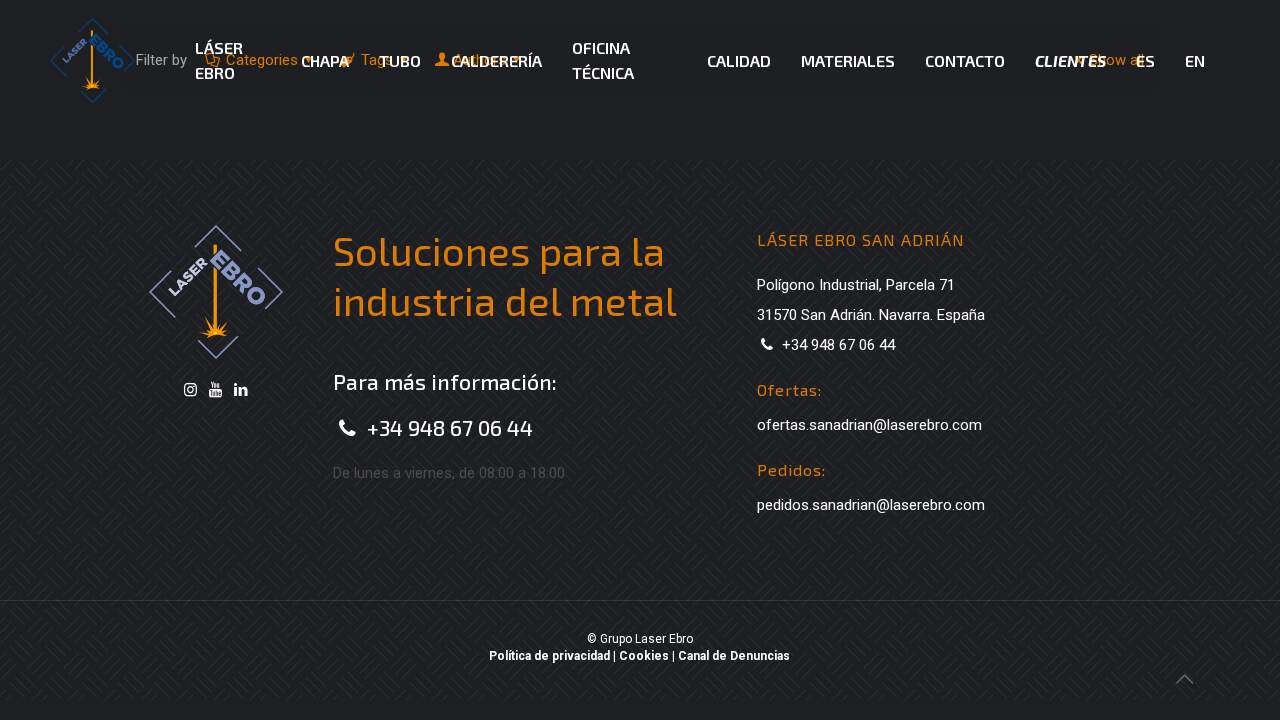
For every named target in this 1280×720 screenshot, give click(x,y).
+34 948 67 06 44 (450, 427)
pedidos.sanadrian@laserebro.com (871, 505)
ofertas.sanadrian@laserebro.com (869, 425)
